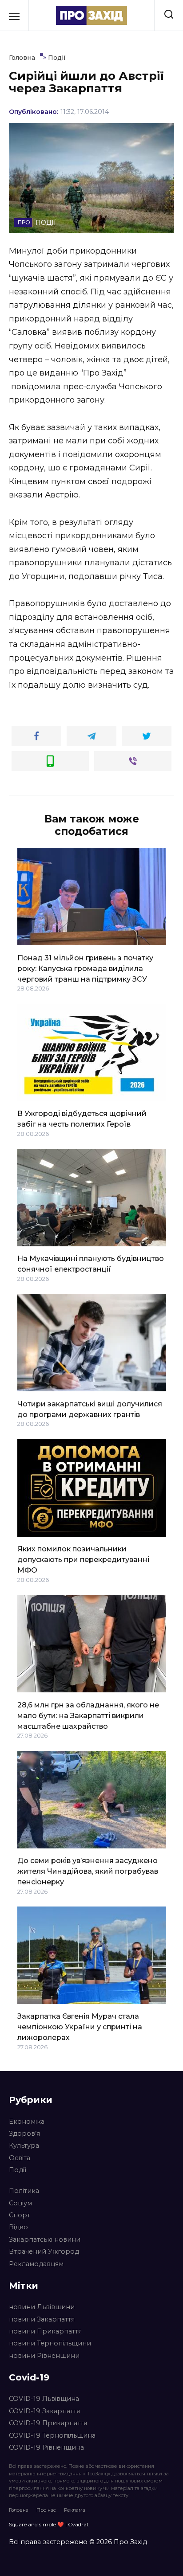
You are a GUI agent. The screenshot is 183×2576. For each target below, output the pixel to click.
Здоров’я (24, 2134)
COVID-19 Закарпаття (44, 2411)
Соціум (20, 2203)
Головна (19, 2510)
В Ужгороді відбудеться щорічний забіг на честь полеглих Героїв (82, 1119)
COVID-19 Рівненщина (46, 2447)
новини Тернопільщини (50, 2343)
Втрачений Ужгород (44, 2251)
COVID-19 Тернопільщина (52, 2435)
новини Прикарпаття (45, 2331)
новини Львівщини (42, 2307)
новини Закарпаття (42, 2319)
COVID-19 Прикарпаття (48, 2423)
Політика (24, 2191)
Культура (24, 2145)
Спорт (20, 2215)
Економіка (27, 2122)
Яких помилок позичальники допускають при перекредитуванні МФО (83, 1560)
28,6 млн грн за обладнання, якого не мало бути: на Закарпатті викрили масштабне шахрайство (88, 1715)
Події (18, 2170)
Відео (18, 2227)
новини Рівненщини (44, 2356)
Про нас (46, 2510)
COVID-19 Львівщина (44, 2399)
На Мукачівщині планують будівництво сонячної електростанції (91, 1264)
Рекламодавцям (36, 2264)
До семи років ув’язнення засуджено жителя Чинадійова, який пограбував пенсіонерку (88, 1871)
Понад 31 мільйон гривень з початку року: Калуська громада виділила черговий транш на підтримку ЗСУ (85, 968)
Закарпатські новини (45, 2239)
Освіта (20, 2158)
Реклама (75, 2510)
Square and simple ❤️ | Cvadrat (49, 2524)
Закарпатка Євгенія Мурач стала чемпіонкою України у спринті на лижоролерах (80, 2027)
